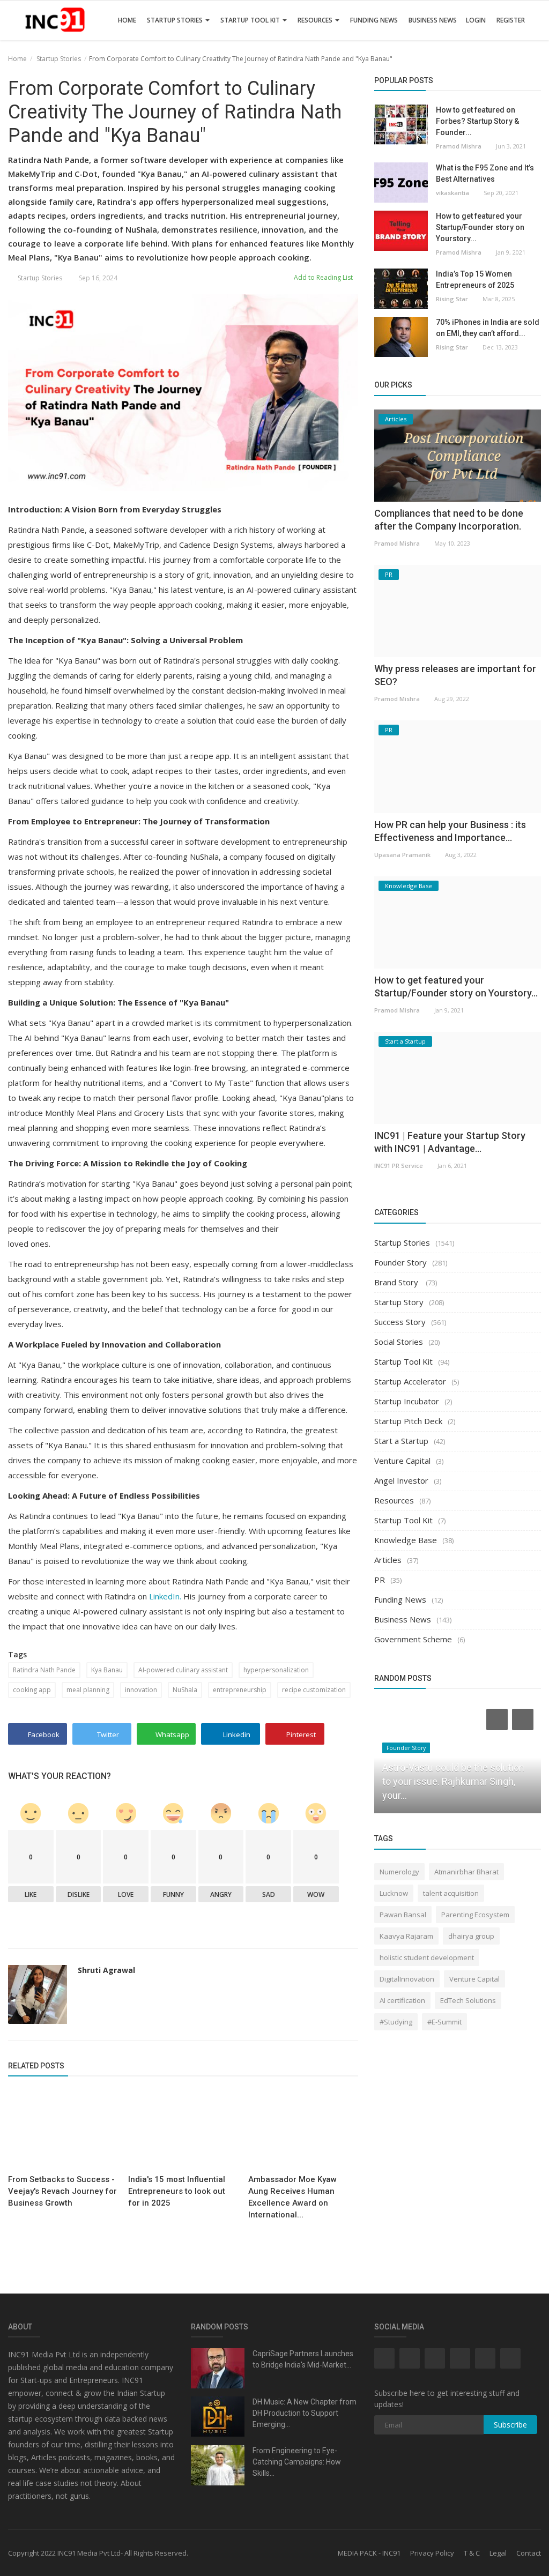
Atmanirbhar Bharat (466, 1872)
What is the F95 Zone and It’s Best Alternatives (485, 173)
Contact (529, 2553)
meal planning (88, 1690)
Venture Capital (402, 1461)
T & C (472, 2553)
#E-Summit (444, 2022)
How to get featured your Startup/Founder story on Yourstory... (480, 227)
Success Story (400, 1322)
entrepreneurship (240, 1690)
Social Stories (399, 1342)
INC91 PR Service (399, 1166)
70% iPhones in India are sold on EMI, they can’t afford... (488, 328)
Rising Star (452, 299)
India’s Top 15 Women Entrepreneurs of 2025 (475, 280)
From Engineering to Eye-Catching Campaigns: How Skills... (297, 2462)
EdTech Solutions (468, 2000)
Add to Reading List (322, 277)
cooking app (32, 1690)
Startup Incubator (407, 1401)
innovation (141, 1690)
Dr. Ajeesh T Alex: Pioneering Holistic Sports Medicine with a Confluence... (448, 1781)
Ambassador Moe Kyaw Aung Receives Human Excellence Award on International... (292, 2197)
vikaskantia (452, 193)
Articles (388, 1560)
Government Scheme (413, 1639)
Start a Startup (401, 1441)
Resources (316, 20)
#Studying (396, 2022)
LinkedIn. (165, 1596)
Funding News (374, 20)
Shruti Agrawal (106, 1970)
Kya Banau (107, 1670)
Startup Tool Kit (251, 20)
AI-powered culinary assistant (183, 1670)
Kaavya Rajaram (406, 1936)
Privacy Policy (432, 2553)
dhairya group (471, 1936)
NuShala (185, 1690)
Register (511, 20)
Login (476, 20)
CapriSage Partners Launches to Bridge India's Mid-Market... (303, 2359)
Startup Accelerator (410, 1381)
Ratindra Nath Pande (44, 1670)
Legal (498, 2553)
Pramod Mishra (459, 146)
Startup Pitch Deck (408, 1421)
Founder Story (400, 1262)
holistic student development (427, 1957)
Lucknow (394, 1893)
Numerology (399, 1872)
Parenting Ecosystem (475, 1915)
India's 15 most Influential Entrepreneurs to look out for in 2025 (177, 2191)
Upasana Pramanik (402, 855)
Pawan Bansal (403, 1915)
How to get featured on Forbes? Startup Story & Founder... (477, 121)
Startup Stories (176, 20)
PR (380, 1580)
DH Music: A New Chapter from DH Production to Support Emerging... (305, 2413)
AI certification (402, 2000)
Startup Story (399, 1302)
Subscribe (510, 2425)
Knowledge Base (406, 1540)
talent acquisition (451, 1893)
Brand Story (397, 1282)
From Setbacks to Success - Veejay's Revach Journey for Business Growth (62, 2191)
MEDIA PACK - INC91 (369, 2553)
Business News (433, 20)
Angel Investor (401, 1480)
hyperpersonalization (276, 1670)
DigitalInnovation (407, 1979)
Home (127, 20)
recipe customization (314, 1690)
